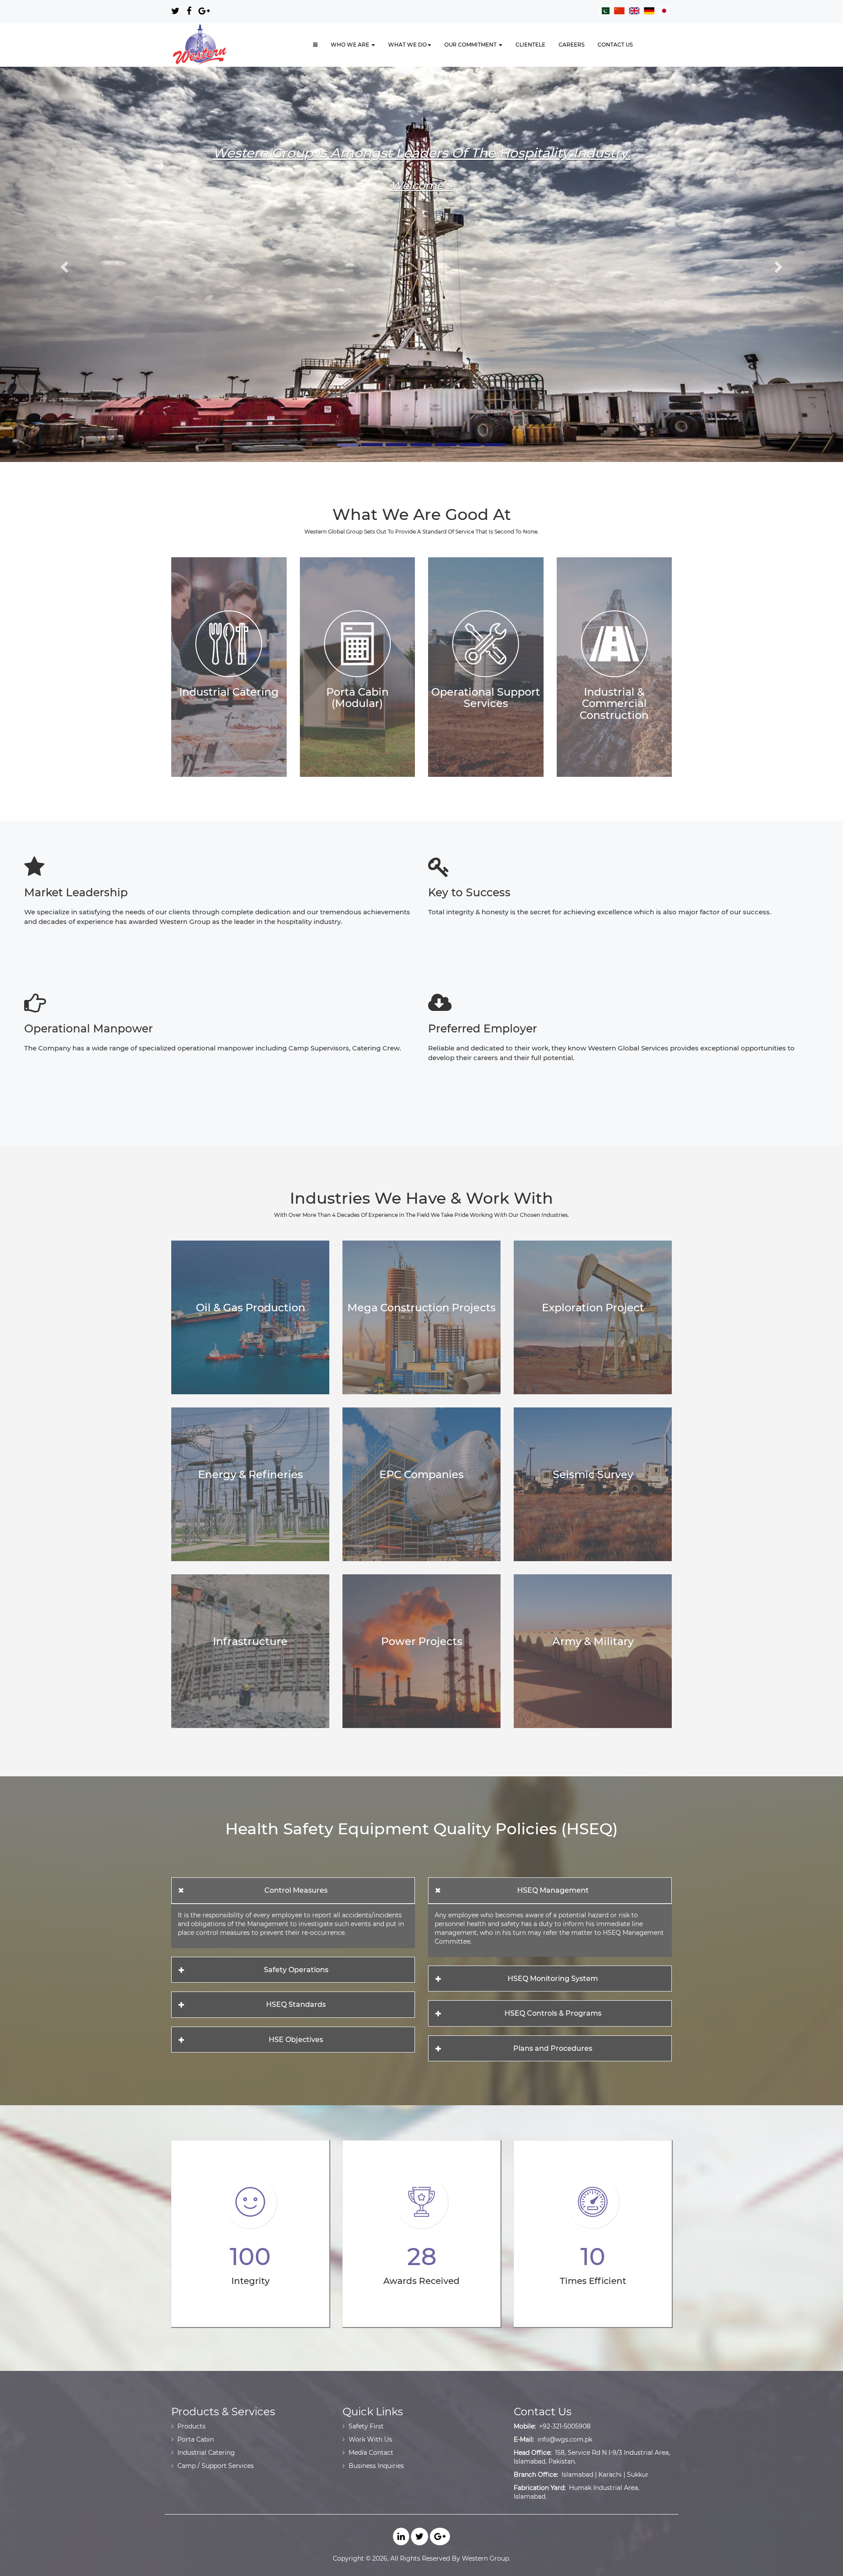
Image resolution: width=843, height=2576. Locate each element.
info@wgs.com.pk (565, 2439)
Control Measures (296, 1890)
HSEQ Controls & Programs (553, 2013)
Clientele (530, 45)
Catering (422, 200)
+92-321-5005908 (565, 2426)
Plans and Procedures (553, 2048)
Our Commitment (471, 45)
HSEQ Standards (296, 2004)
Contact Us (615, 45)
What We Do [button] (407, 45)
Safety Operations (296, 1970)
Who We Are (351, 45)
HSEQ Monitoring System (553, 1979)
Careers (571, 45)
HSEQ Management (553, 1890)
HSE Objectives (296, 2040)
